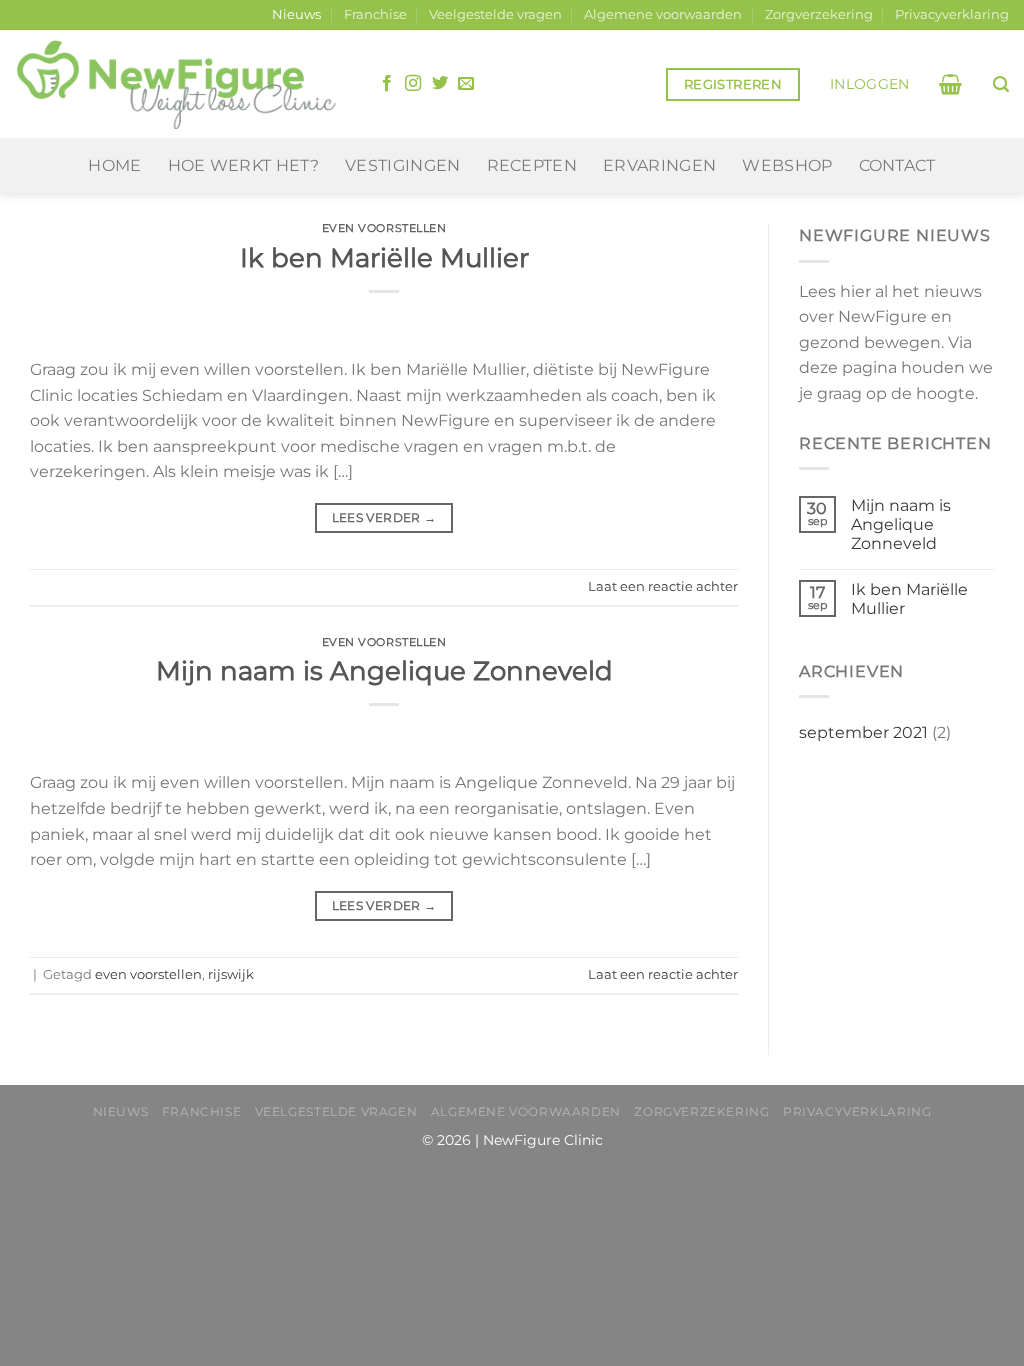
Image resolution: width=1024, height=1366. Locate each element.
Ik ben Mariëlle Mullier (384, 257)
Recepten (532, 165)
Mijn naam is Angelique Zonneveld (384, 670)
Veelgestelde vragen (495, 14)
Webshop (787, 165)
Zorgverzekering (819, 14)
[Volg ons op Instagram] (413, 84)
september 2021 (863, 732)
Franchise (375, 14)
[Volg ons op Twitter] (440, 84)
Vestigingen (403, 165)
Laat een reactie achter (663, 586)
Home (114, 165)
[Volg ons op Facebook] (387, 84)
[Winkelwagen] (950, 84)
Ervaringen (659, 165)
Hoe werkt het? (243, 165)
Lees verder (384, 517)
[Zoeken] (1001, 84)
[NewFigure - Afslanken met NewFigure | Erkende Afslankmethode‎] (175, 84)
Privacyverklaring (952, 14)
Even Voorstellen (384, 228)
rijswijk (231, 974)
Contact (897, 165)
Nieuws (296, 14)
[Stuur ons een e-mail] (466, 84)
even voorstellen (148, 974)
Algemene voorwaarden (663, 14)
